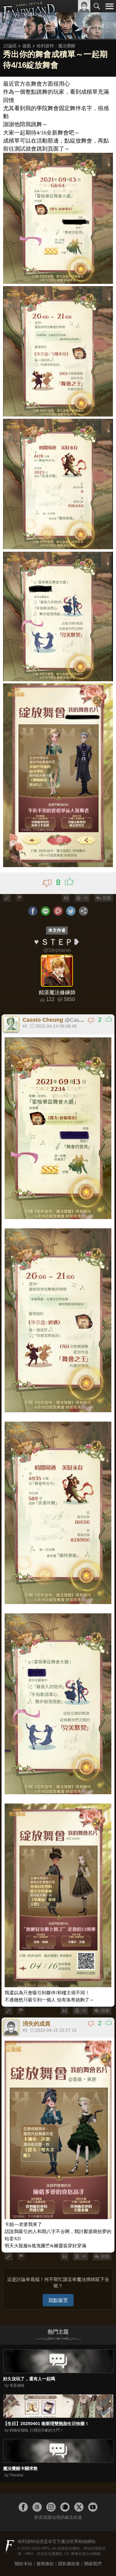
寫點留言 (58, 2300)
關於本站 (24, 2564)
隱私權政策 (69, 2564)
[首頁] (29, 20)
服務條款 (45, 2564)
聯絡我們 (93, 2564)
